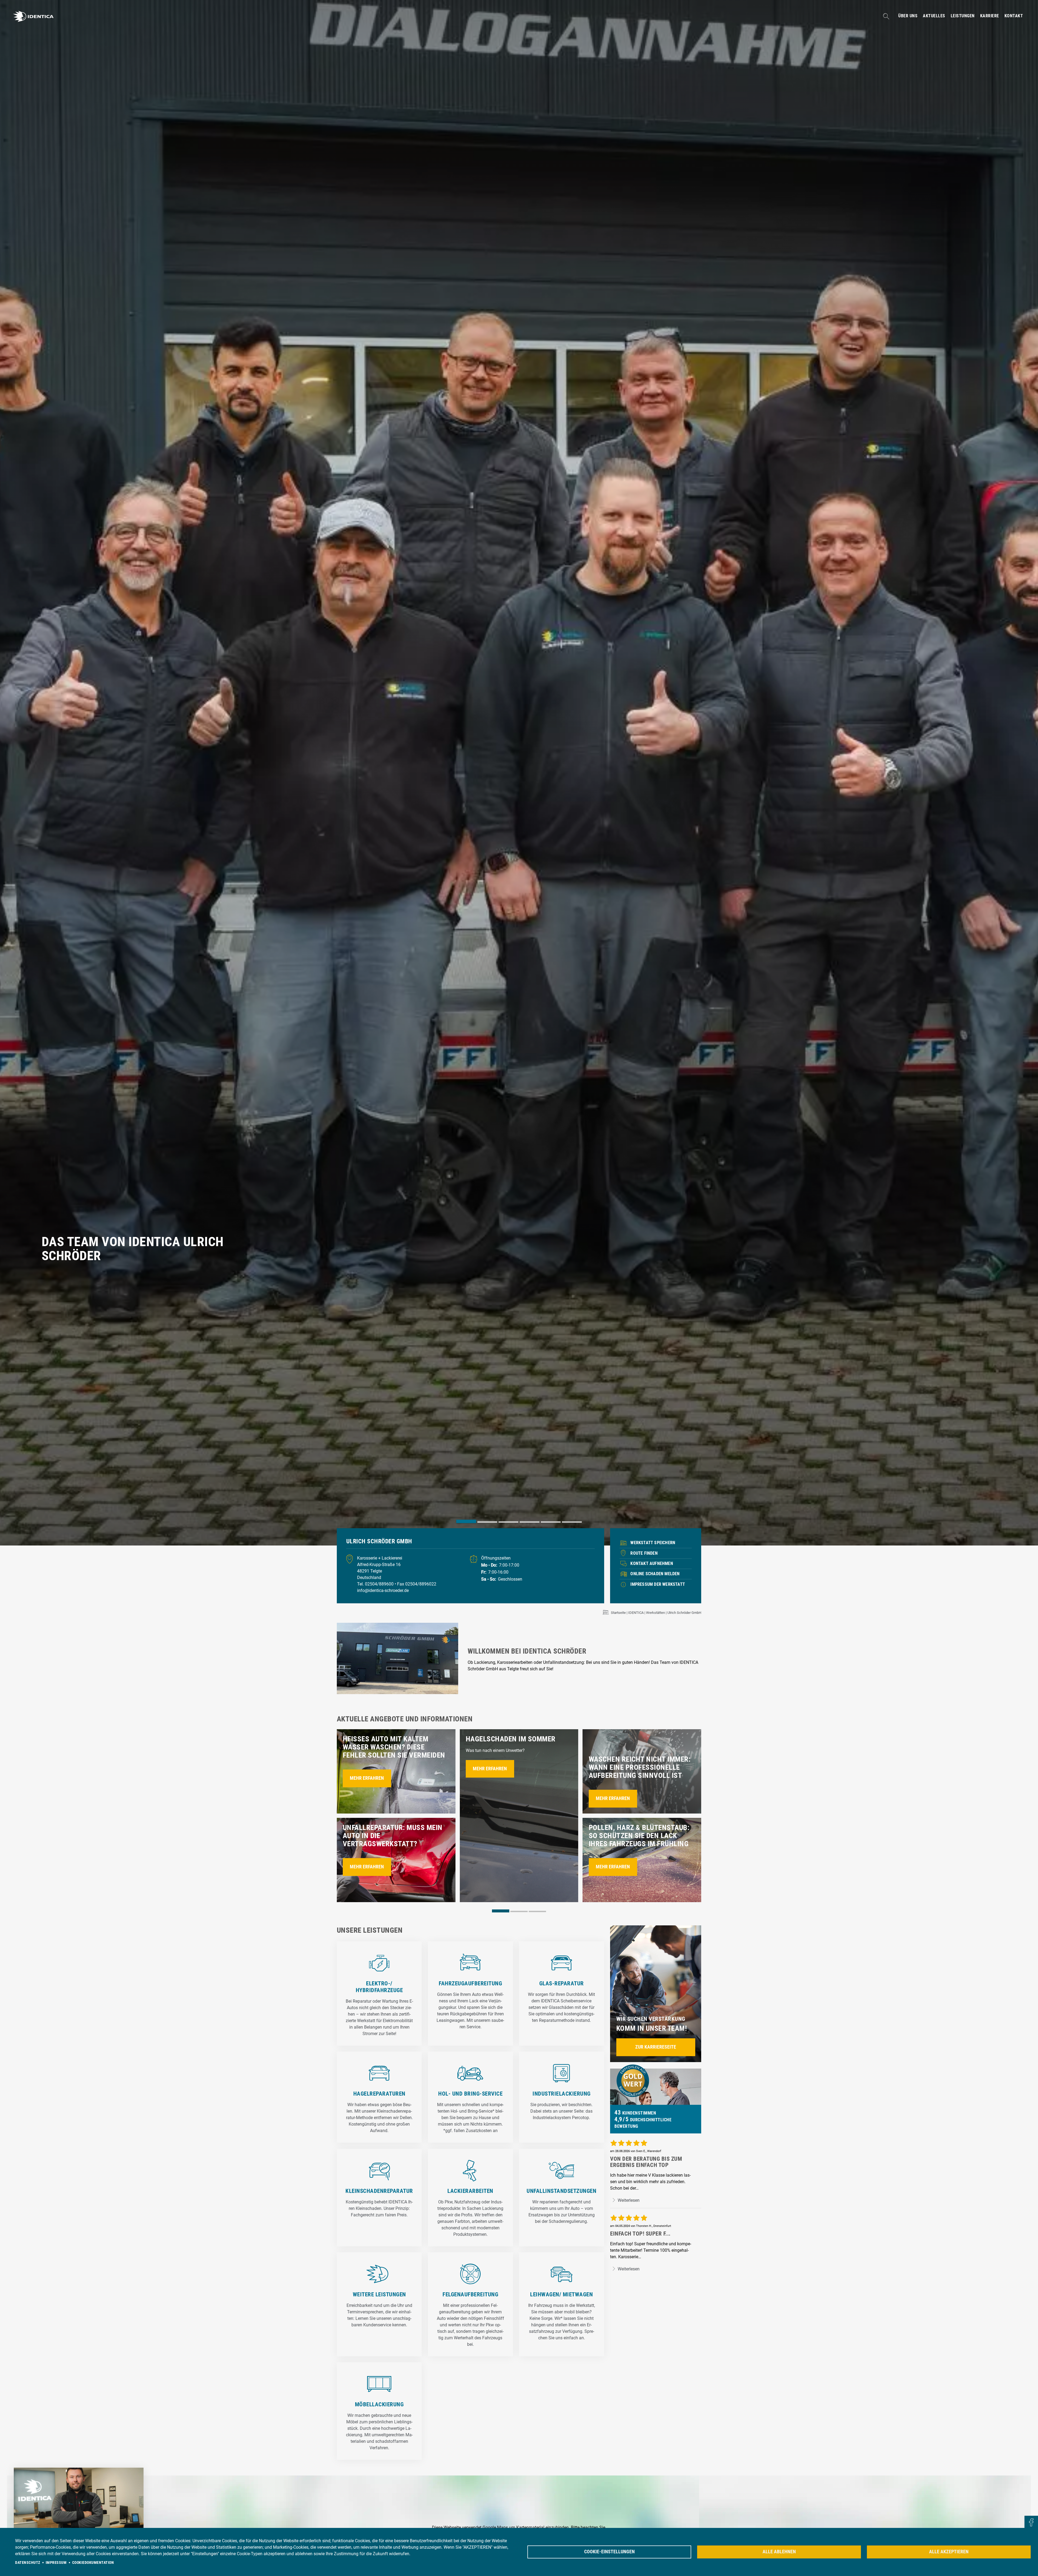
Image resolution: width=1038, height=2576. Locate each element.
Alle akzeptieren (949, 2552)
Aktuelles (934, 16)
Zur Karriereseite (656, 2047)
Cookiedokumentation (93, 2562)
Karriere (990, 16)
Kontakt (1014, 16)
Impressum (56, 2562)
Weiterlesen (628, 2200)
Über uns (908, 16)
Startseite (618, 1613)
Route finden (644, 1553)
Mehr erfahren (367, 1778)
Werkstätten (656, 1613)
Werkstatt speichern (653, 1543)
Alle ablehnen (779, 2552)
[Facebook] (1031, 2523)
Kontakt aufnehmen (652, 1563)
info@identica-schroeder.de (383, 1590)
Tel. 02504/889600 (376, 1584)
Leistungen (963, 16)
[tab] (466, 1522)
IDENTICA (636, 1613)
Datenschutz (28, 2562)
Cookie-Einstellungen (609, 2552)
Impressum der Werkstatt (658, 1584)
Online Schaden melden (655, 1574)
